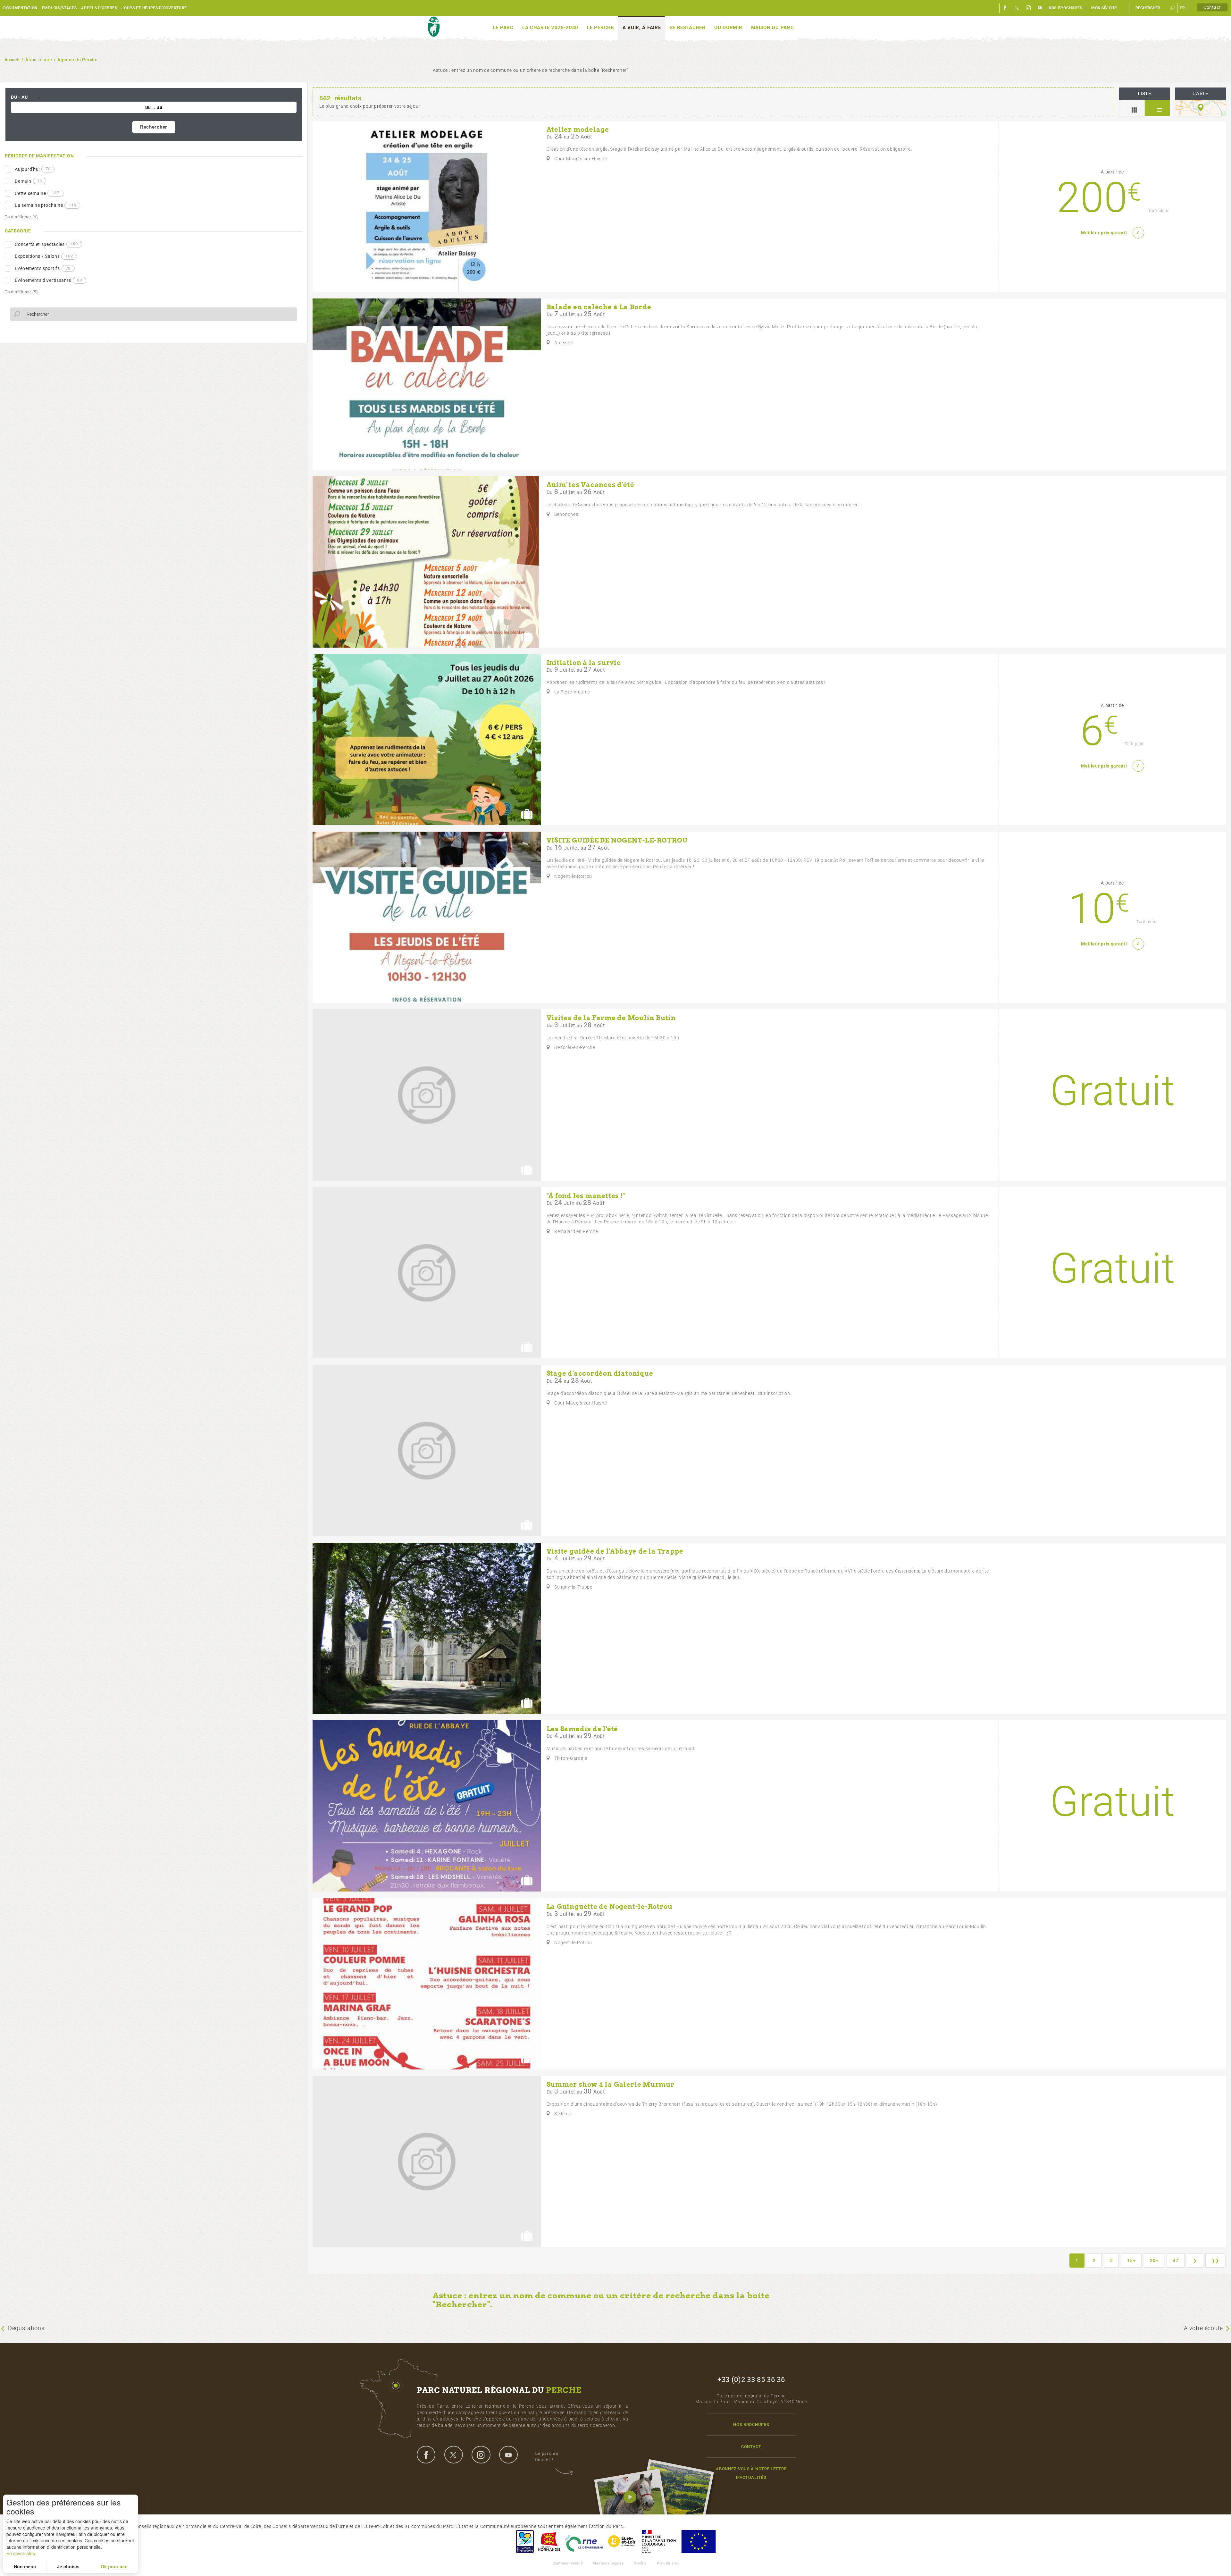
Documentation (20, 8)
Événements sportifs (43, 268)
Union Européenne (698, 2542)
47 (1175, 2261)
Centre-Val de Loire (524, 2542)
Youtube (1040, 8)
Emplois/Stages (59, 8)
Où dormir (728, 28)
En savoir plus (21, 2553)
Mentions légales (608, 2563)
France (659, 2542)
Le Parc (503, 28)
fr (1182, 8)
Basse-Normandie (549, 2542)
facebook (426, 2454)
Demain (28, 181)
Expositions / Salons (44, 256)
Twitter (1017, 8)
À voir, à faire (642, 28)
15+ (1131, 2261)
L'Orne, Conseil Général (584, 2542)
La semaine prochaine (45, 205)
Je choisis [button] (68, 2566)
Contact (1212, 7)
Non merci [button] (25, 2566)
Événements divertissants (48, 280)
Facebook (1005, 8)
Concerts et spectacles (46, 244)
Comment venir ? (568, 2563)
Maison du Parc (773, 28)
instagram (481, 2454)
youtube (508, 2454)
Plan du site (668, 2563)
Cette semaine (37, 193)
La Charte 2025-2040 (550, 28)
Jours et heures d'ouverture (154, 8)
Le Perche (600, 28)
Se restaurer (688, 28)
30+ (1154, 2261)
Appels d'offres (99, 8)
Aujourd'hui (33, 169)
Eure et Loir (622, 2542)
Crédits (640, 2563)
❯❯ (1215, 2261)
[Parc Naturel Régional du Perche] (434, 27)
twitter (454, 2454)
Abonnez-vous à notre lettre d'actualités (751, 2473)
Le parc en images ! (547, 2457)
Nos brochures (1065, 8)
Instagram (1028, 8)
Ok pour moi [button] (114, 2566)
